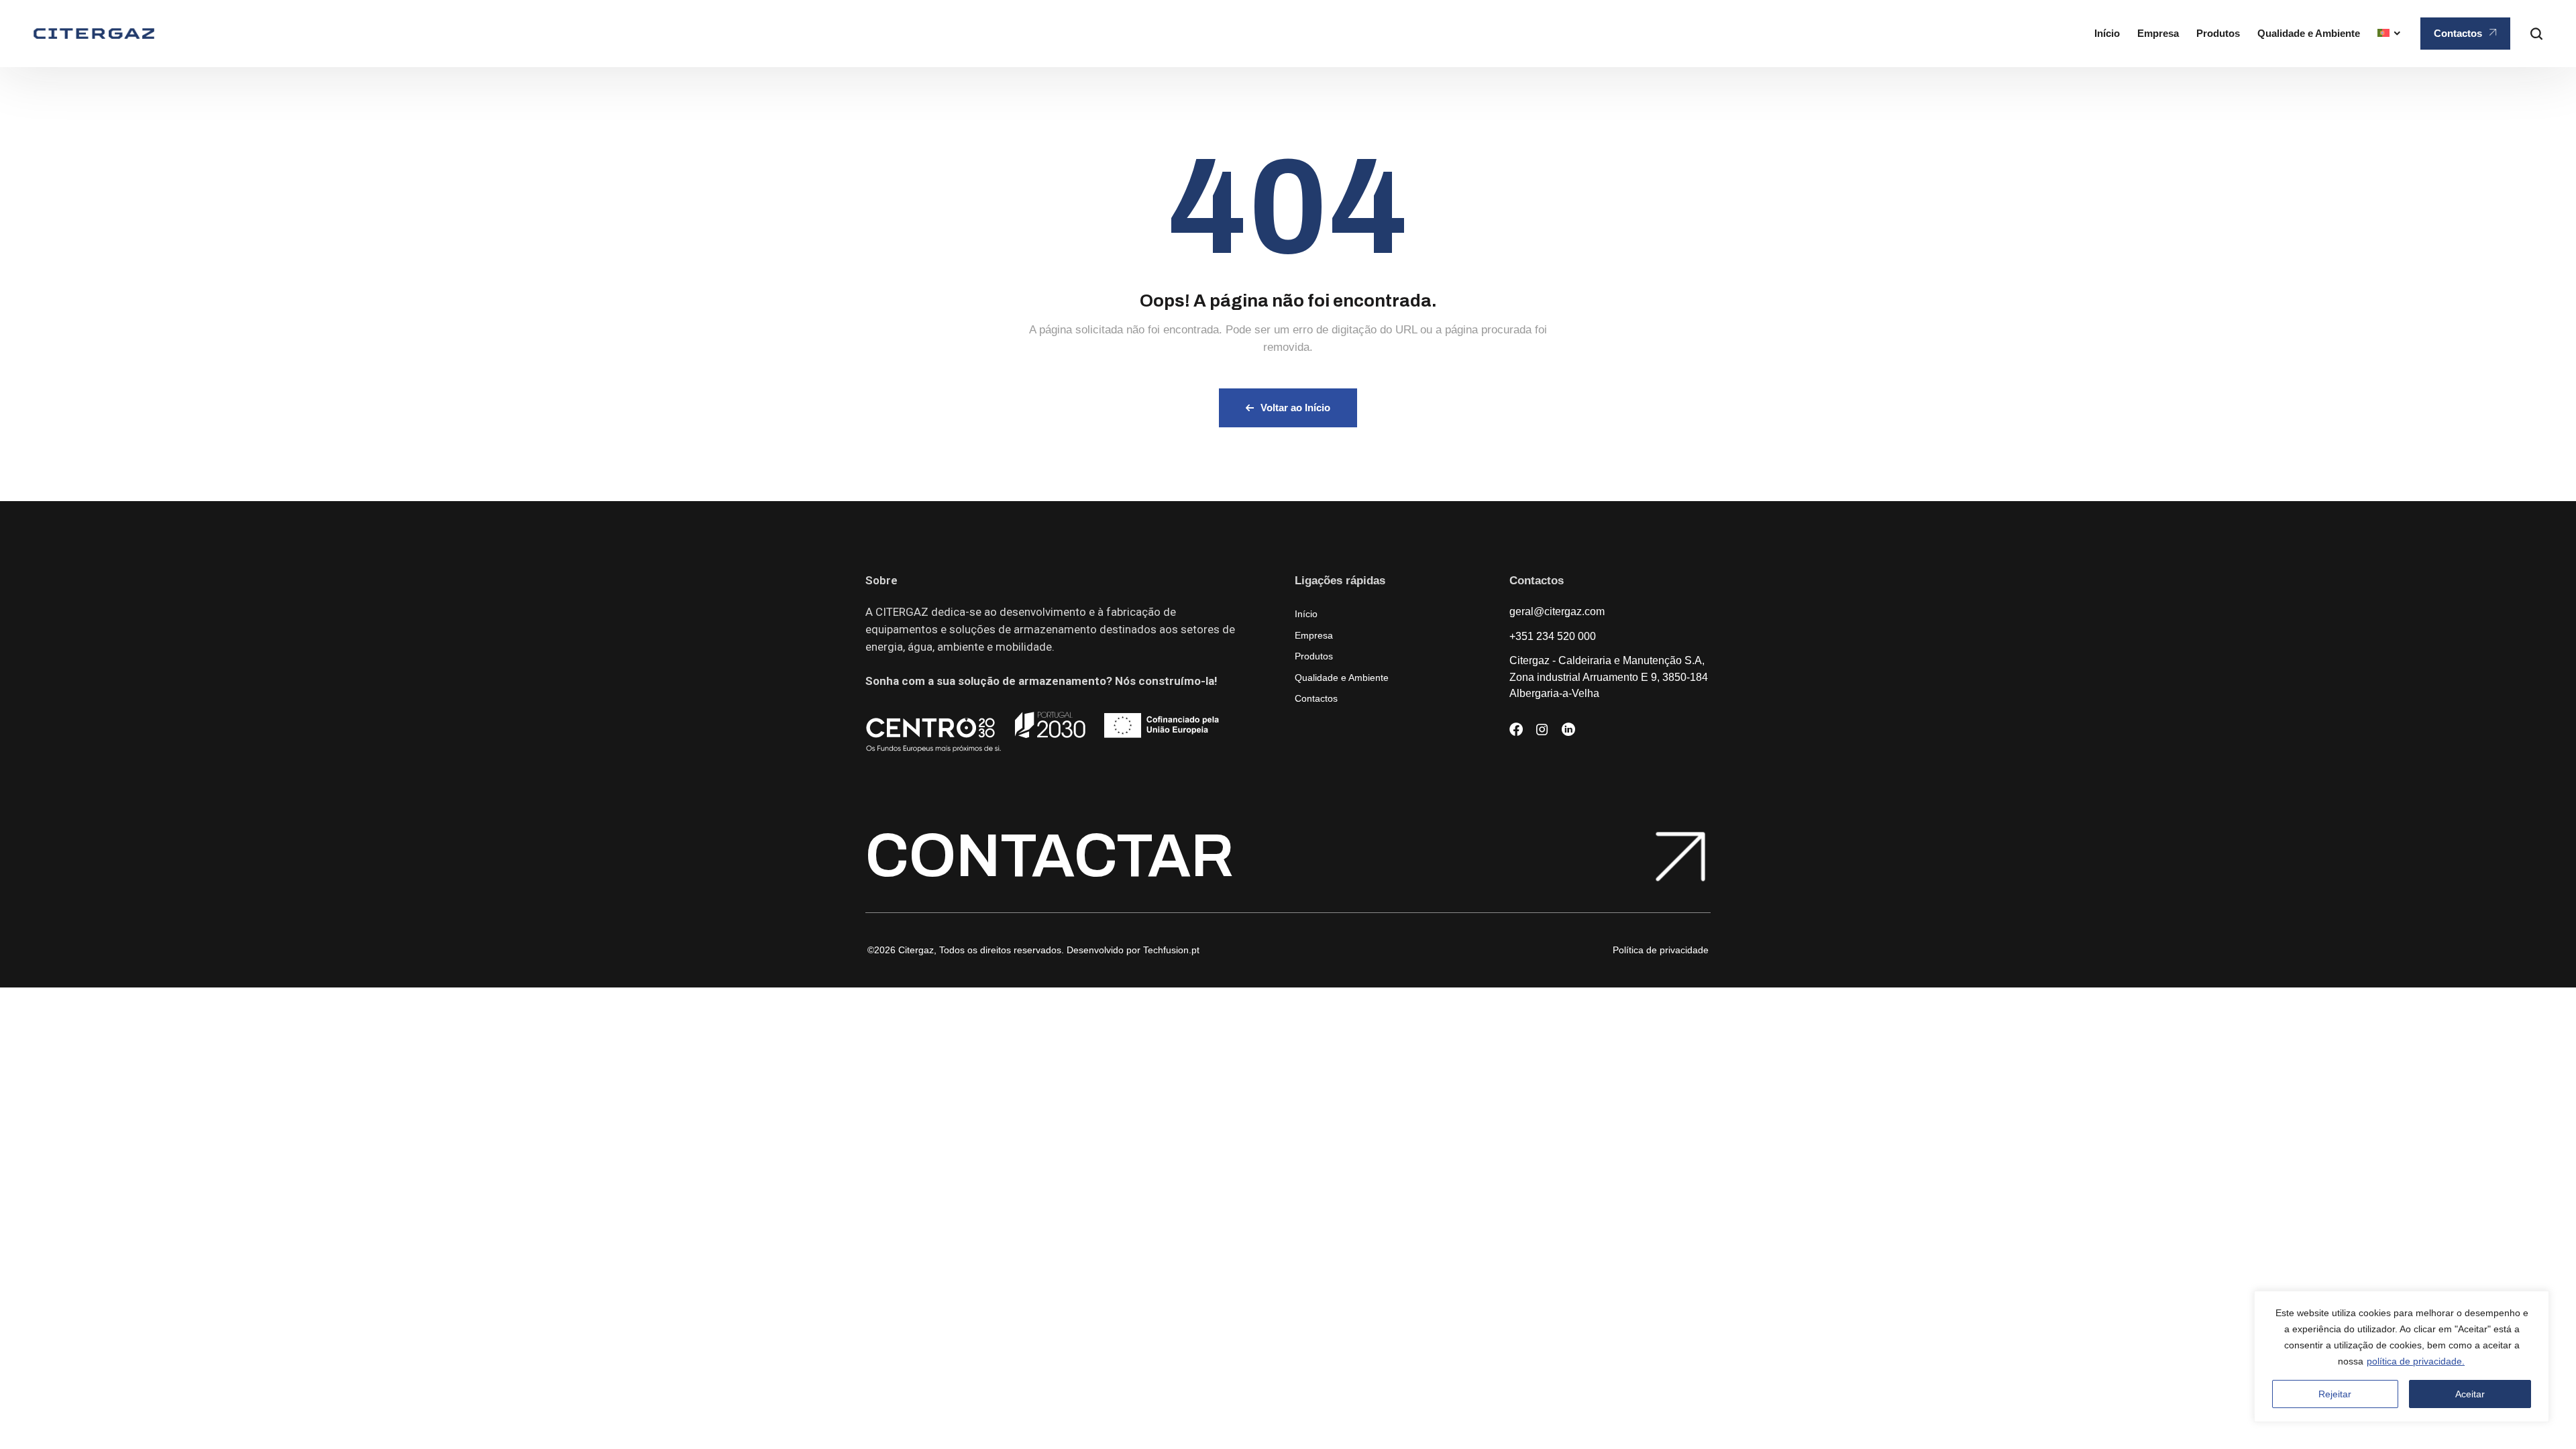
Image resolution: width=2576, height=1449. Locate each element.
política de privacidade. (2416, 1361)
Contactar (1050, 856)
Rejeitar (2335, 1394)
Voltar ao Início (1295, 408)
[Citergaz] (94, 34)
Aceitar (2470, 1394)
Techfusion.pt (1171, 950)
